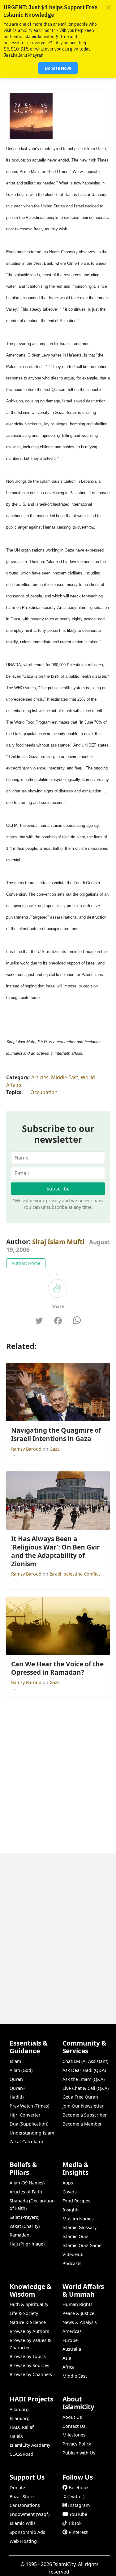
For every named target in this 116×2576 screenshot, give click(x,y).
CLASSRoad (21, 2454)
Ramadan (19, 2235)
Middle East (65, 1077)
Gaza (55, 1449)
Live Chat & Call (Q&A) (86, 2088)
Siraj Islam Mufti (58, 1242)
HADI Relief (22, 2427)
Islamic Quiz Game (82, 2245)
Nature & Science (28, 2322)
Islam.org (20, 2418)
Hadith (17, 2097)
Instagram (79, 2505)
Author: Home (26, 1263)
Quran (16, 2079)
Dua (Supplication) (29, 2124)
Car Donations (25, 2505)
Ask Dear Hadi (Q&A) (84, 2070)
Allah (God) (21, 2070)
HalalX (16, 2436)
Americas (72, 2331)
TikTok (75, 2523)
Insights (71, 2210)
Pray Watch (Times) (29, 2106)
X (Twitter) (74, 2496)
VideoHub (73, 2254)
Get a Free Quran (80, 2097)
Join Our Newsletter (83, 2106)
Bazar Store (22, 2496)
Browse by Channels (31, 2374)
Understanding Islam (32, 2133)
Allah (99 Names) (27, 2183)
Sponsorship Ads (27, 2532)
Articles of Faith (26, 2192)
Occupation (44, 1092)
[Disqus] (58, 1931)
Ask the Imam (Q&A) (84, 2079)
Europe (70, 2340)
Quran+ (17, 2088)
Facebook (79, 2487)
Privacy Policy (77, 2444)
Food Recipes (76, 2201)
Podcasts (72, 2263)
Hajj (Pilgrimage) (27, 2244)
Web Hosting (23, 2541)
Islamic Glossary (79, 2227)
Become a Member (82, 2124)
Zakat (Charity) (25, 2226)
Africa (69, 2367)
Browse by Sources (29, 2365)
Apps (68, 2183)
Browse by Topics (28, 2356)
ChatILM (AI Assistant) (85, 2061)
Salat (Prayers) (24, 2217)
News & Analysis (80, 2322)
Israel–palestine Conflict (75, 1574)
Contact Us (74, 2426)
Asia (67, 2358)
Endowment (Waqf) (30, 2514)
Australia (72, 2349)
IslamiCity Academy (30, 2445)
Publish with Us (79, 2453)
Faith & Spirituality (29, 2304)
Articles (40, 1077)
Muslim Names (78, 2219)
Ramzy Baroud (27, 1449)
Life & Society (24, 2313)
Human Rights (77, 2304)
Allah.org (19, 2409)
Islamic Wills (23, 2523)
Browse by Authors (29, 2331)
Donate (17, 2487)
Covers (70, 2192)
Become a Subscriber (85, 2115)
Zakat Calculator (27, 2141)
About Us (72, 2417)
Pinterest (78, 2532)
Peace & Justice (78, 2313)
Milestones (74, 2435)
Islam (15, 2061)
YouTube (78, 2514)
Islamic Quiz (75, 2236)
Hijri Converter (25, 2115)
